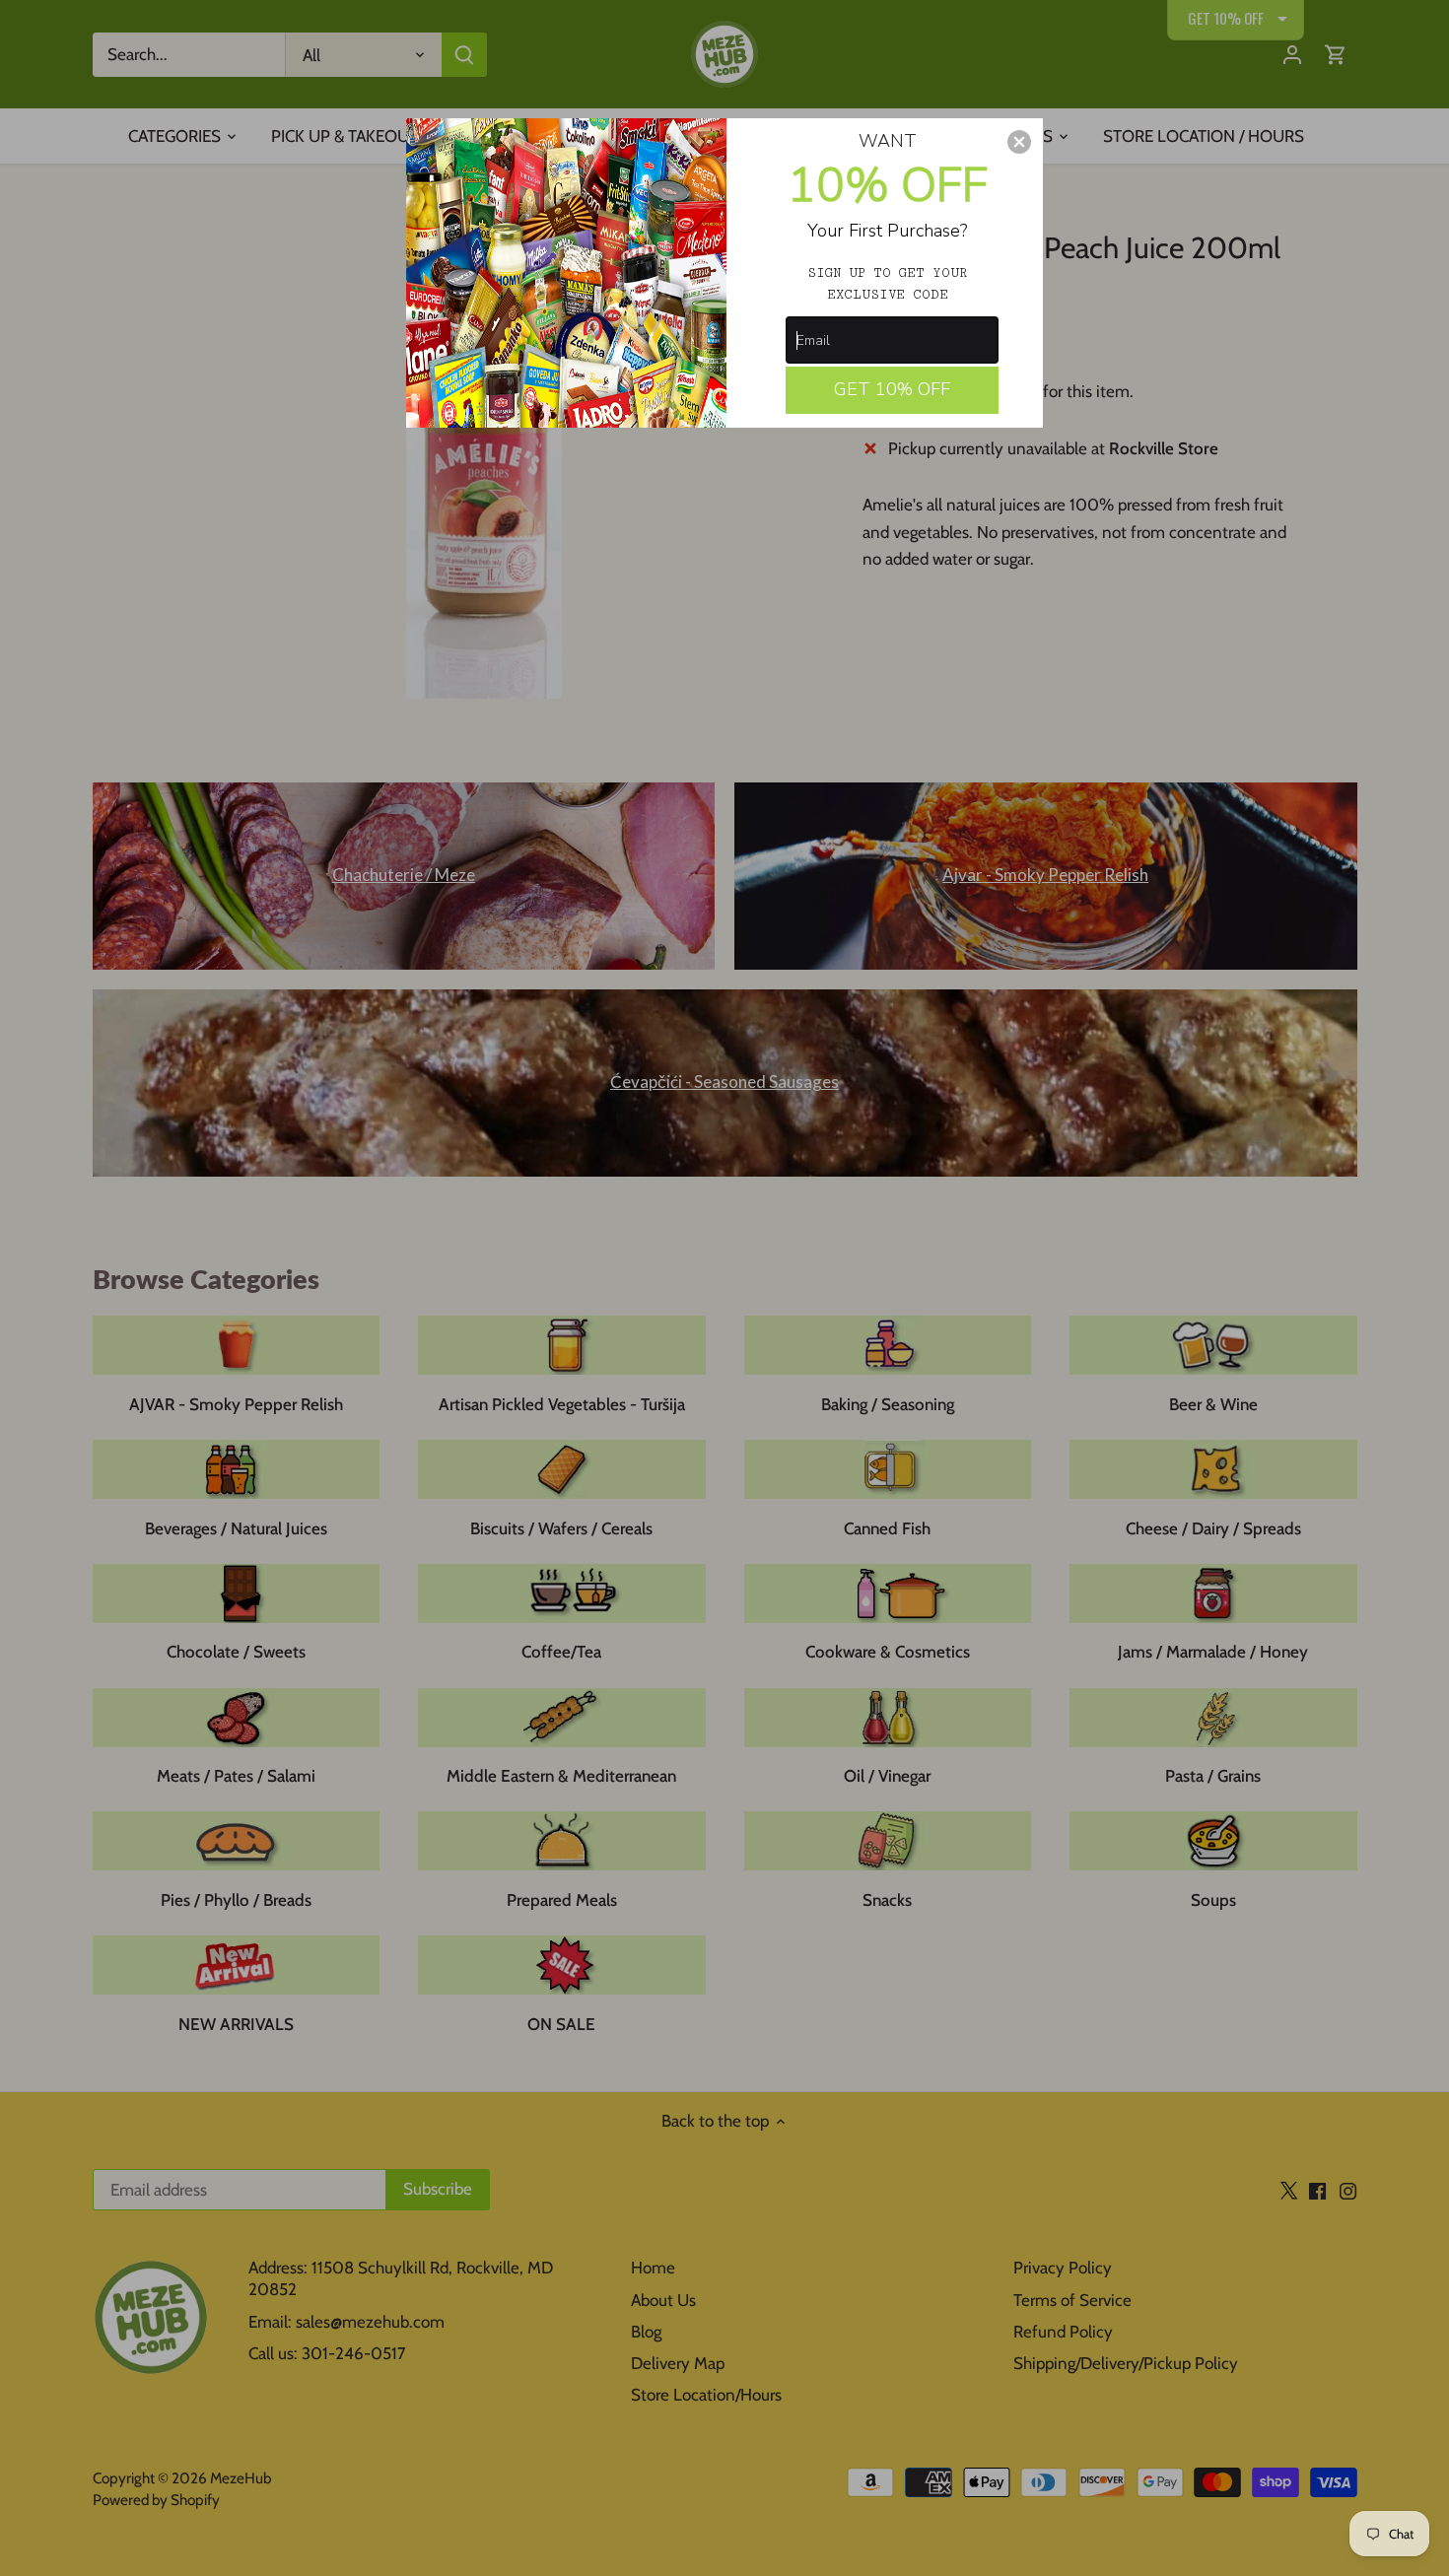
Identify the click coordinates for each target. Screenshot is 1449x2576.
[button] (1019, 142)
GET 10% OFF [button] (892, 389)
